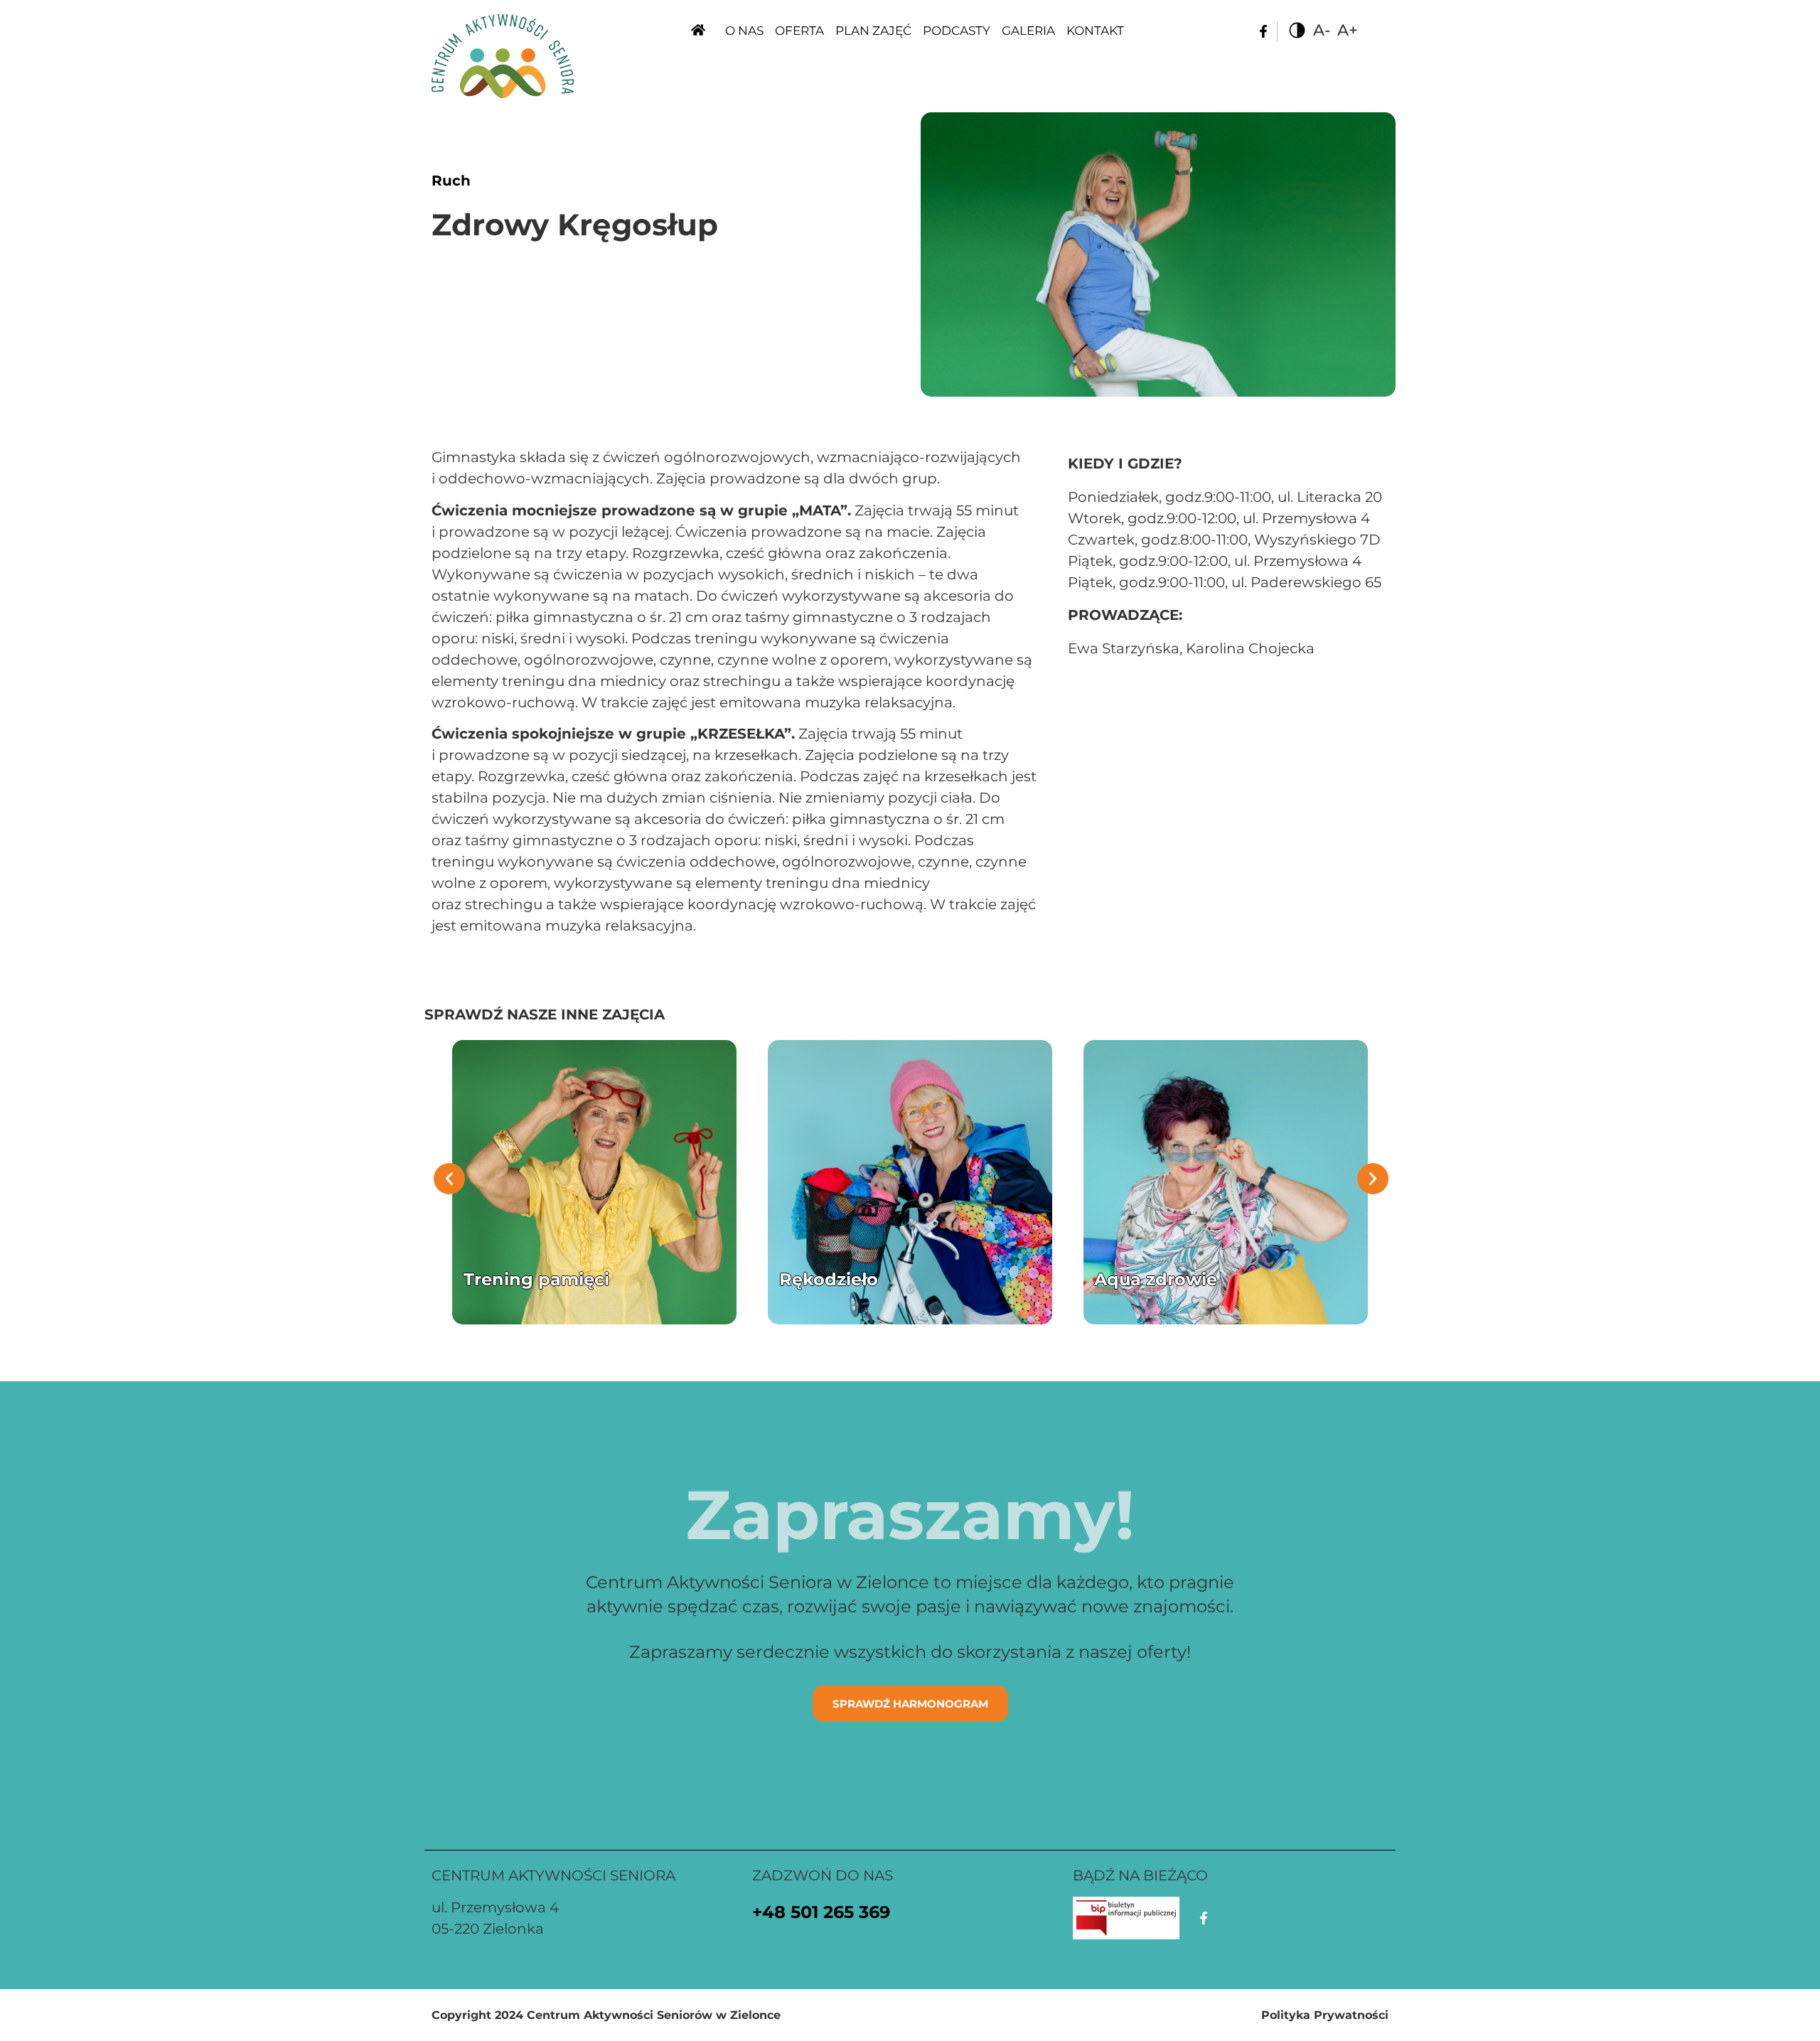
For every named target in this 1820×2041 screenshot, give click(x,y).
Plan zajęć (873, 31)
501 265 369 (840, 1912)
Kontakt (1095, 31)
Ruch (451, 181)
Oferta (799, 31)
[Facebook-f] (1263, 31)
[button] (449, 1179)
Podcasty (957, 31)
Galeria (1028, 31)
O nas (744, 31)
